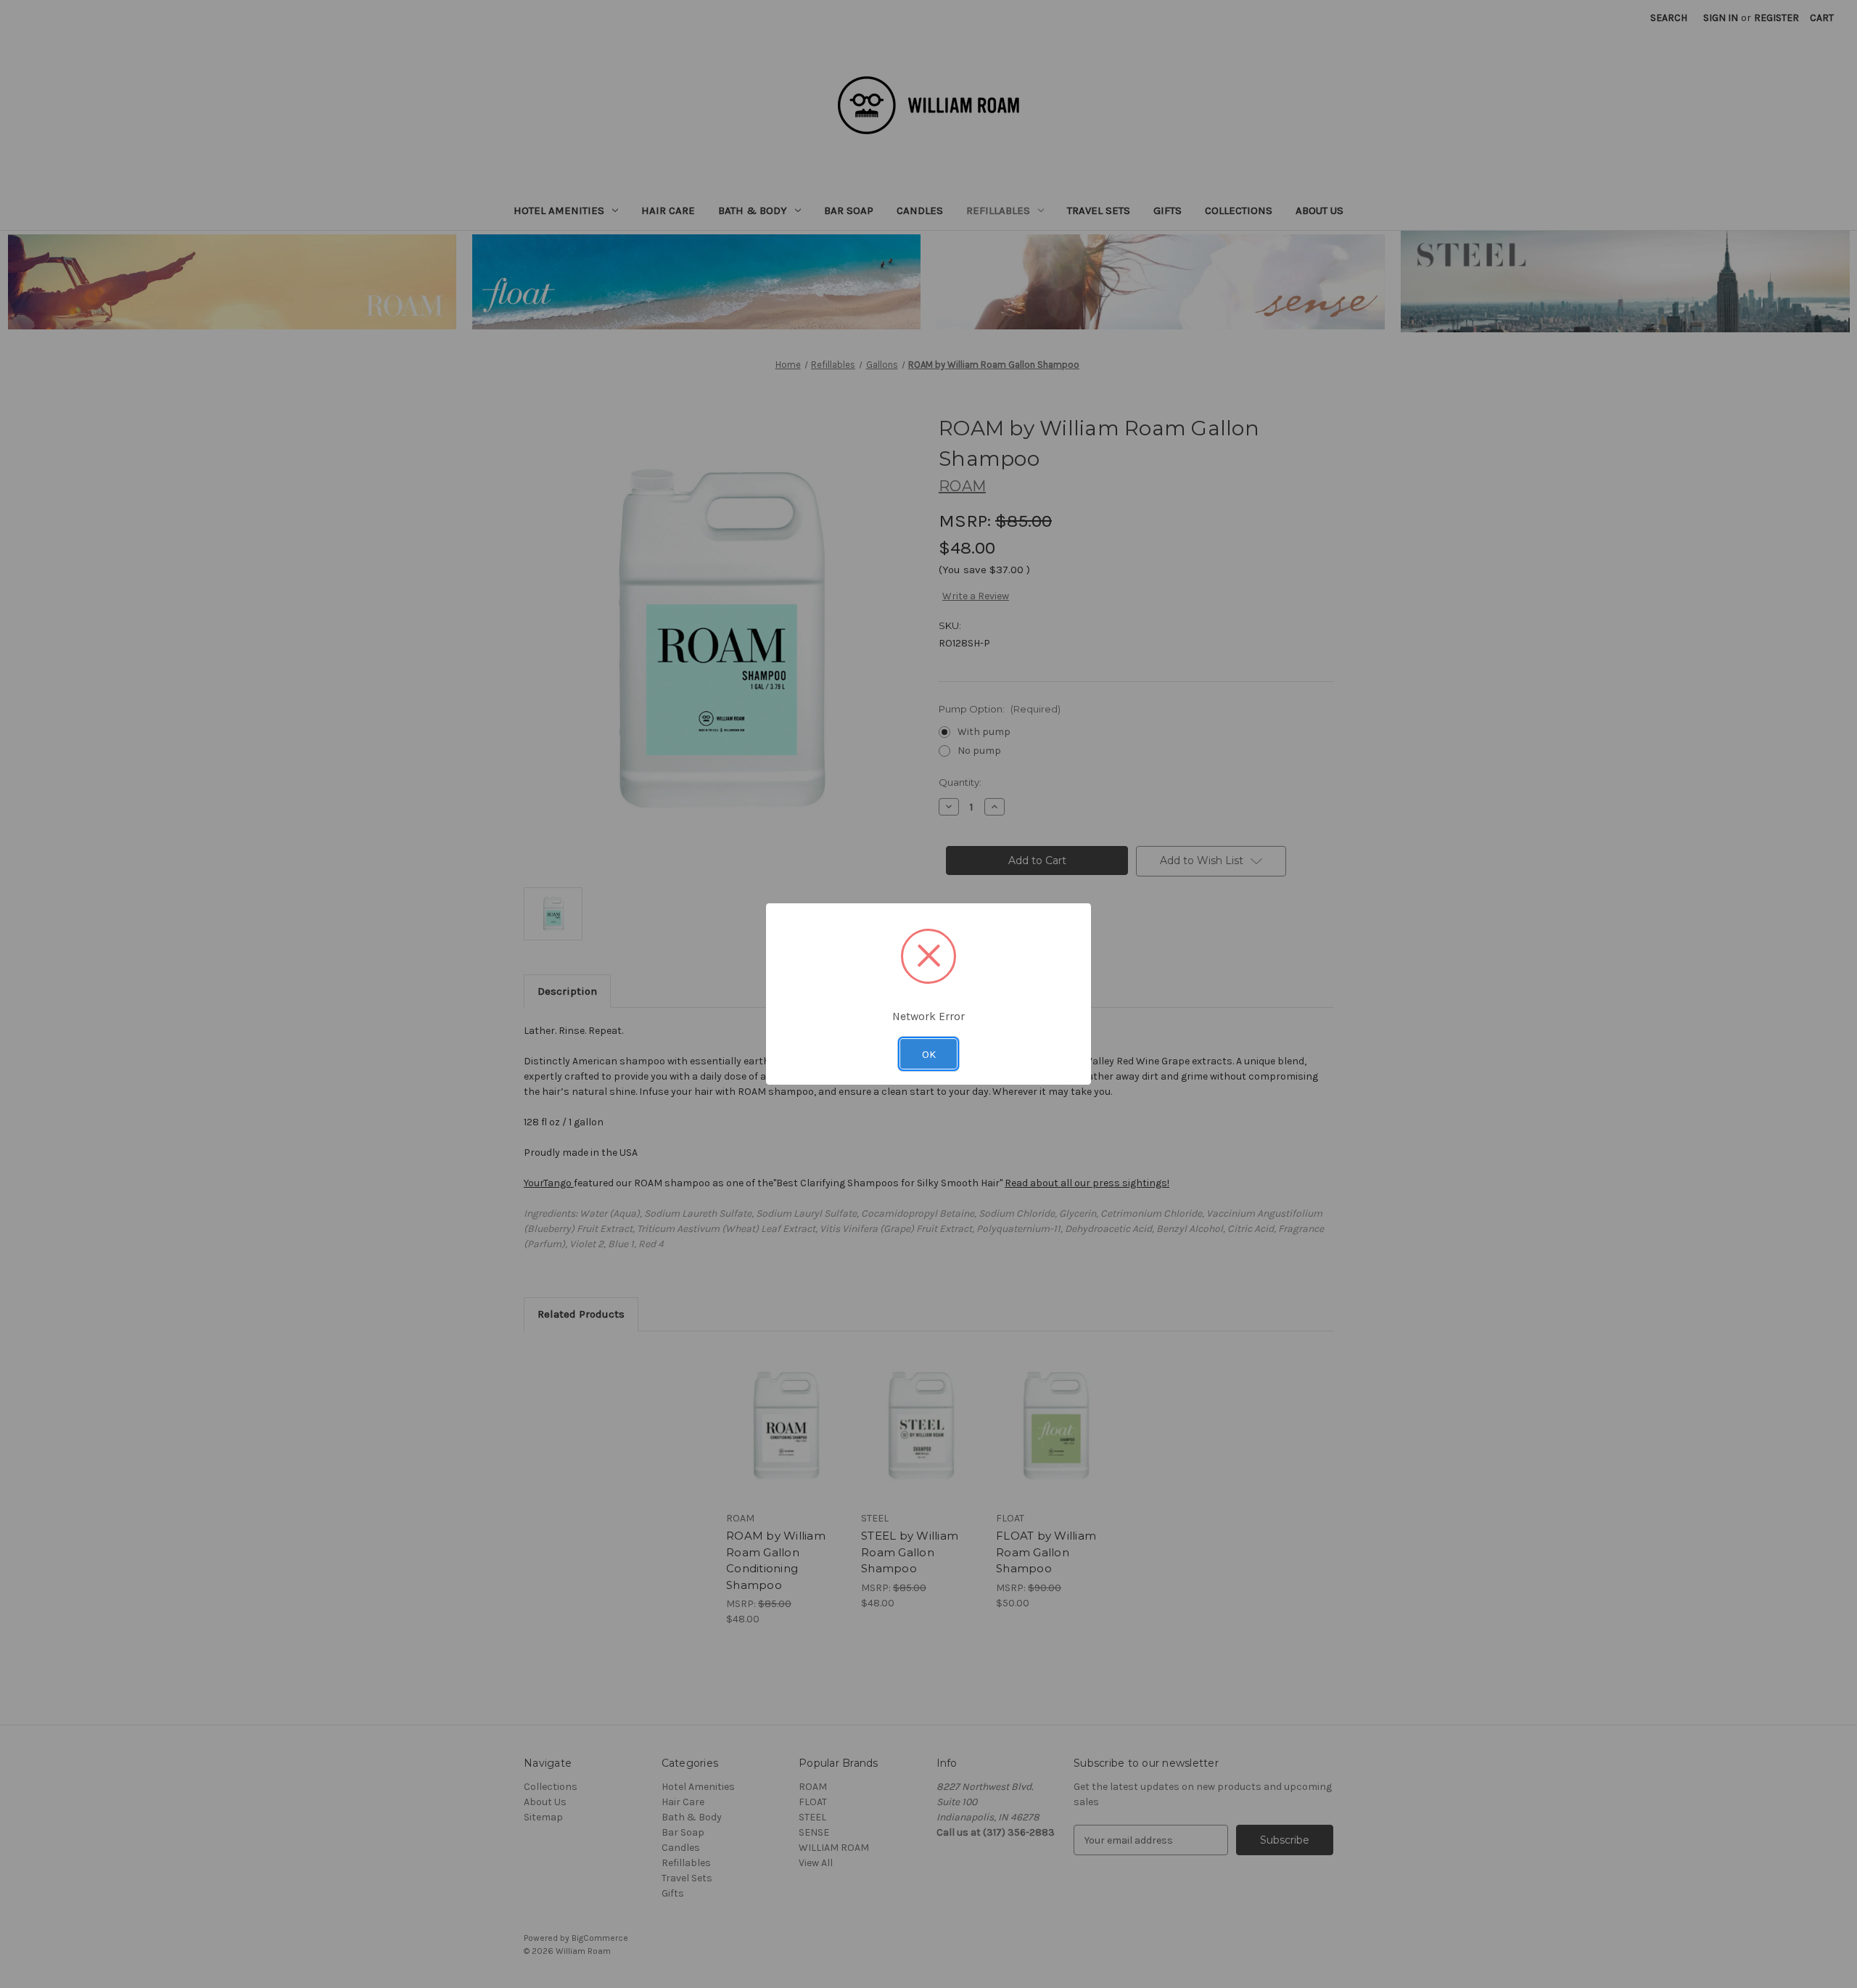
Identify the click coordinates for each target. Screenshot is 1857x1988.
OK (929, 1054)
